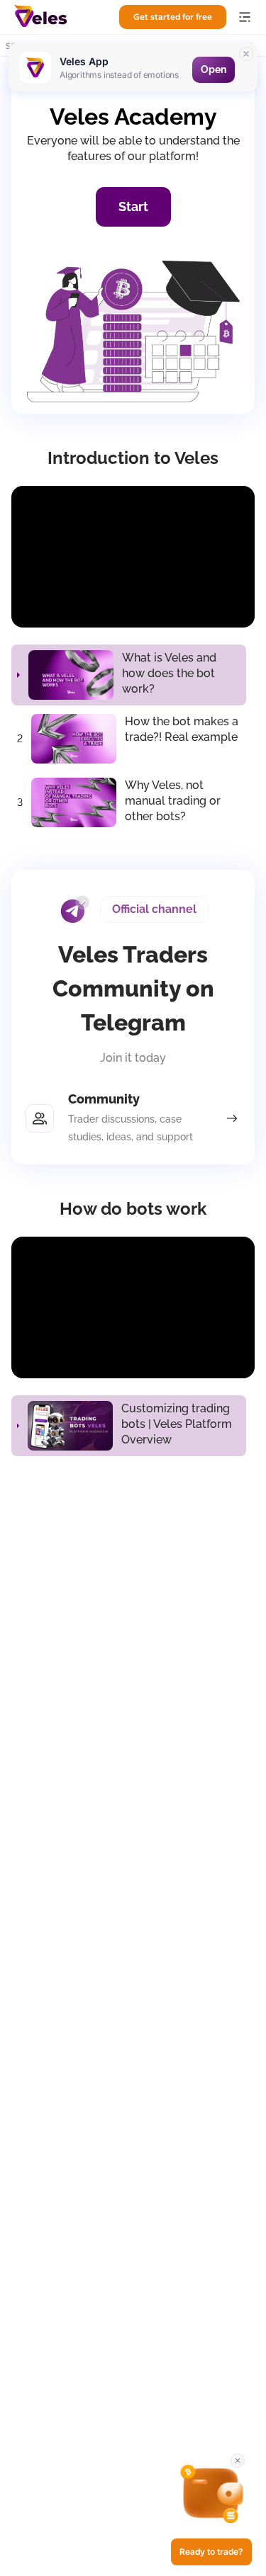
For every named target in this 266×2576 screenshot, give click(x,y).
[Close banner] (246, 54)
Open (214, 69)
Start (133, 206)
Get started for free (173, 17)
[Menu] (245, 17)
